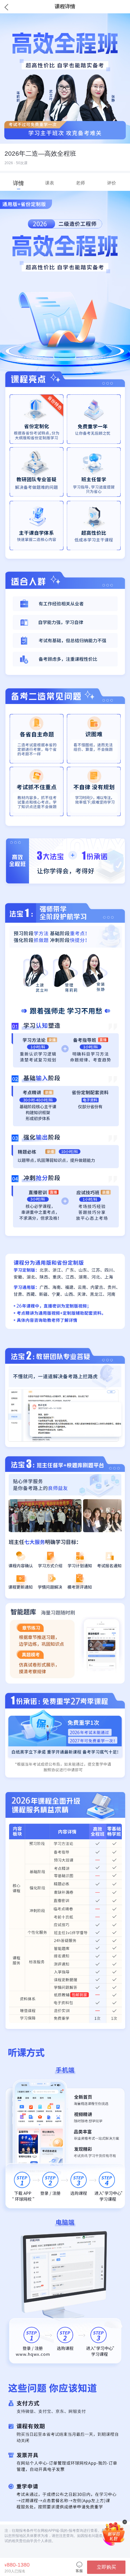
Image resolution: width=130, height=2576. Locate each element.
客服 (79, 2571)
